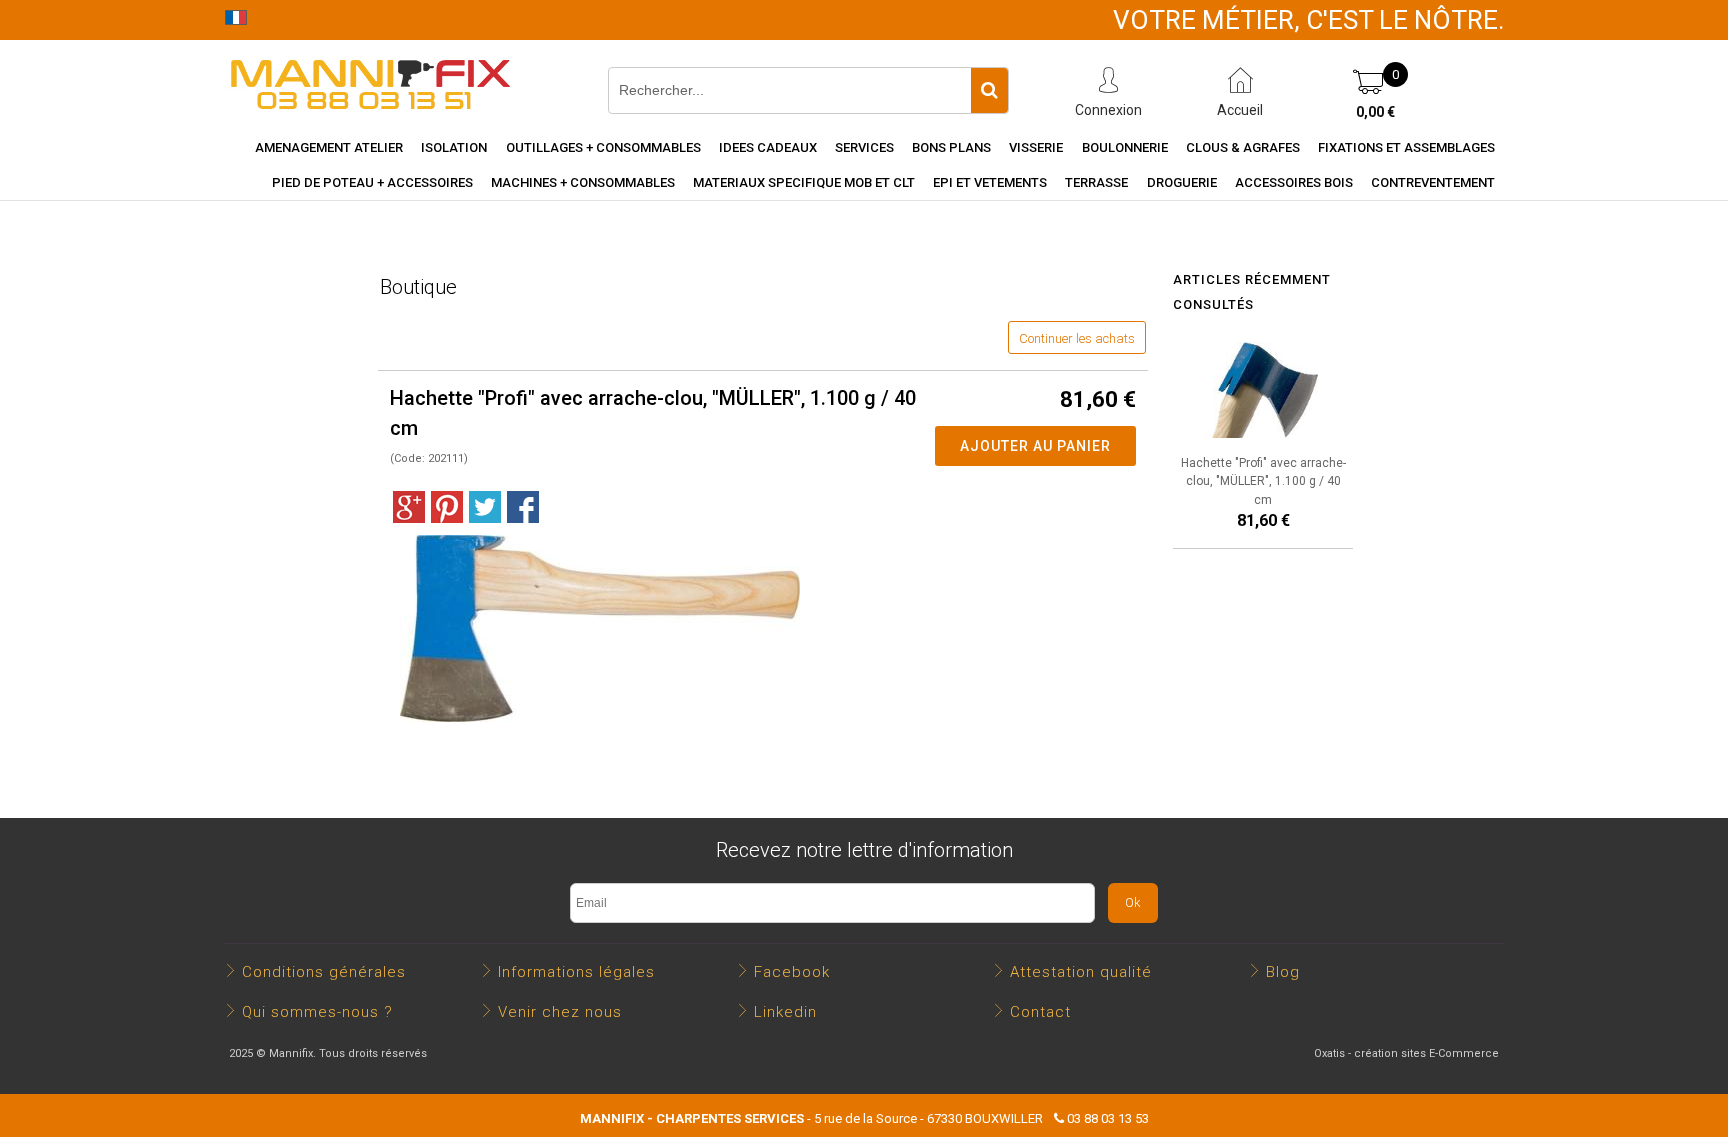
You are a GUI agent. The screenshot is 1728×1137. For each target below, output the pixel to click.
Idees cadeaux (768, 147)
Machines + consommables (583, 182)
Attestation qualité (1081, 972)
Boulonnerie (1125, 147)
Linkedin (785, 1012)
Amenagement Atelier (329, 147)
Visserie (1036, 147)
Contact (1040, 1012)
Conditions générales (324, 972)
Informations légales (576, 972)
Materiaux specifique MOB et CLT (804, 182)
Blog (1283, 972)
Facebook (792, 972)
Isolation (454, 147)
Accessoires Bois (1294, 182)
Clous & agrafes (1243, 147)
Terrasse (1096, 182)
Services (864, 147)
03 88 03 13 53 (1108, 1118)
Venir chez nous (560, 1012)
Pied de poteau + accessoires (372, 182)
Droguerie (1182, 182)
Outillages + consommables (603, 147)
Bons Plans (951, 147)
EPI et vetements (990, 182)
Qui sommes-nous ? (317, 1012)
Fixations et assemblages (1406, 147)
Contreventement (1433, 182)
